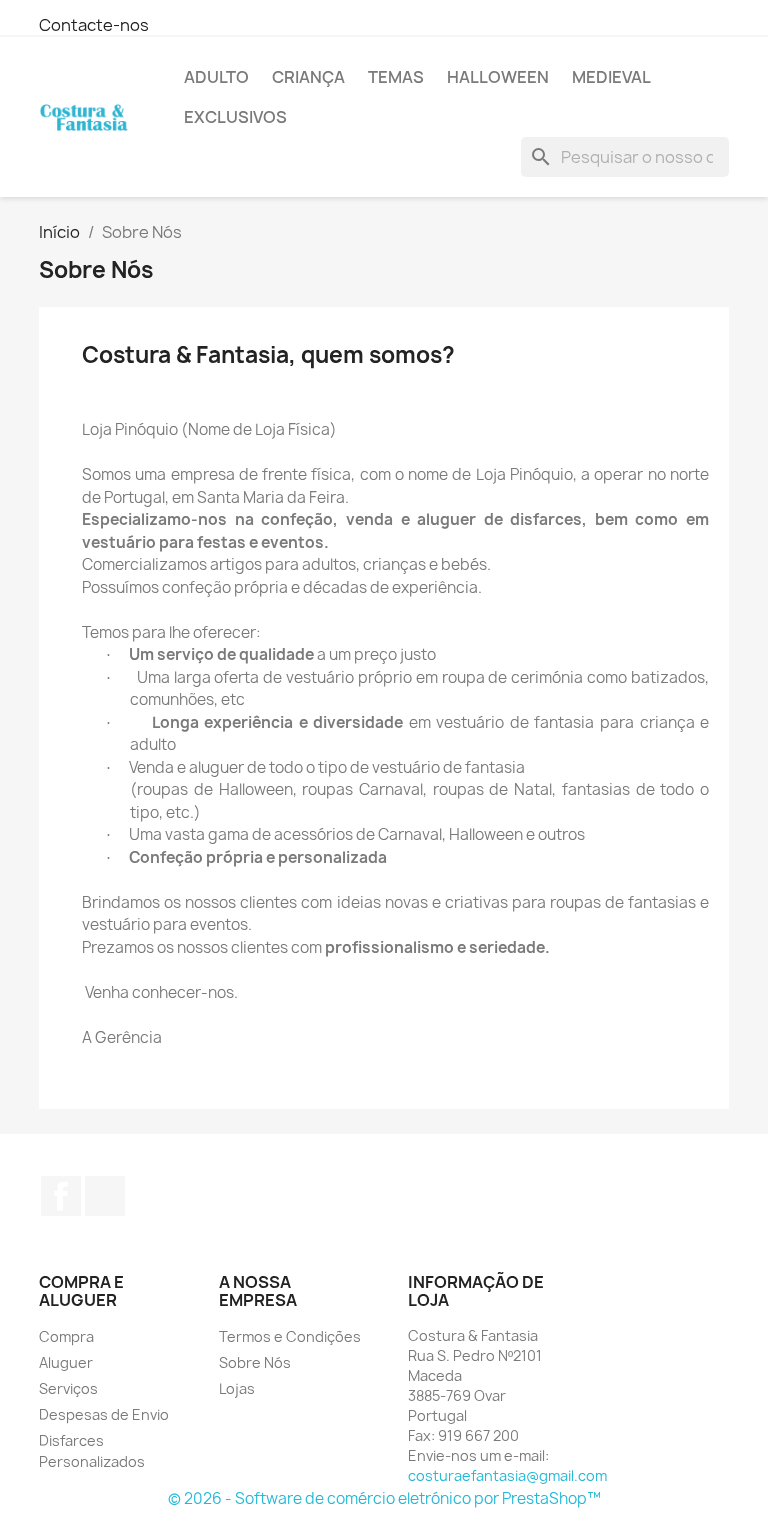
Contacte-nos (94, 25)
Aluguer (66, 1362)
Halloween (498, 77)
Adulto (216, 77)
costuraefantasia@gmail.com (507, 1475)
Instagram (105, 1196)
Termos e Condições (290, 1336)
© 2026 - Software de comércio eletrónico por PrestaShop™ (384, 1498)
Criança (308, 77)
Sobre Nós (255, 1362)
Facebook (61, 1196)
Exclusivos (235, 117)
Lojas (237, 1388)
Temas (396, 77)
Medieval (611, 77)
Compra (66, 1336)
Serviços (68, 1388)
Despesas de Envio (104, 1414)
